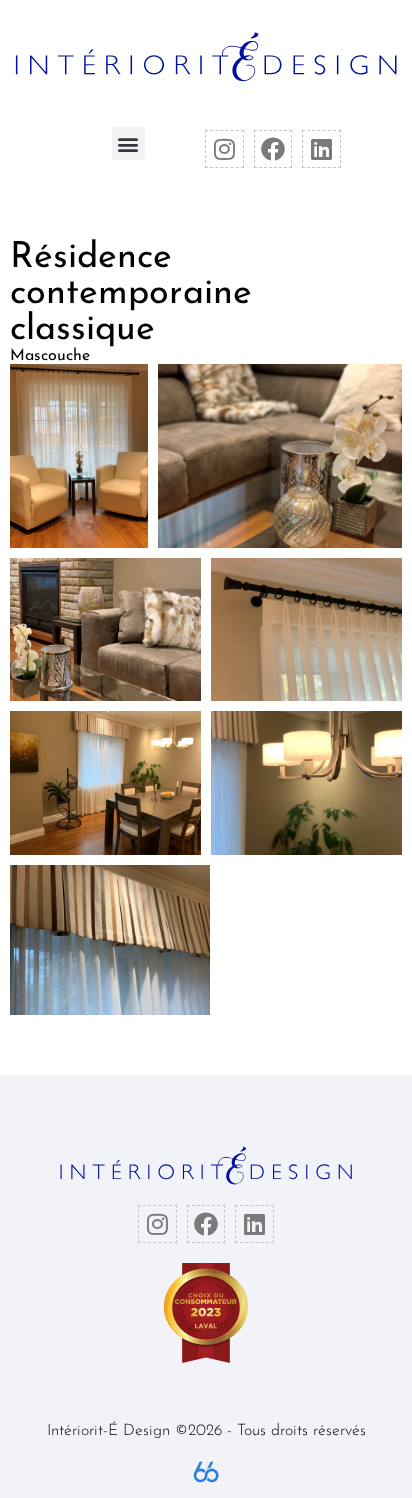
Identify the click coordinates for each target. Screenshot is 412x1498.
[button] (128, 143)
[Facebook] (273, 149)
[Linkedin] (321, 149)
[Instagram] (224, 149)
